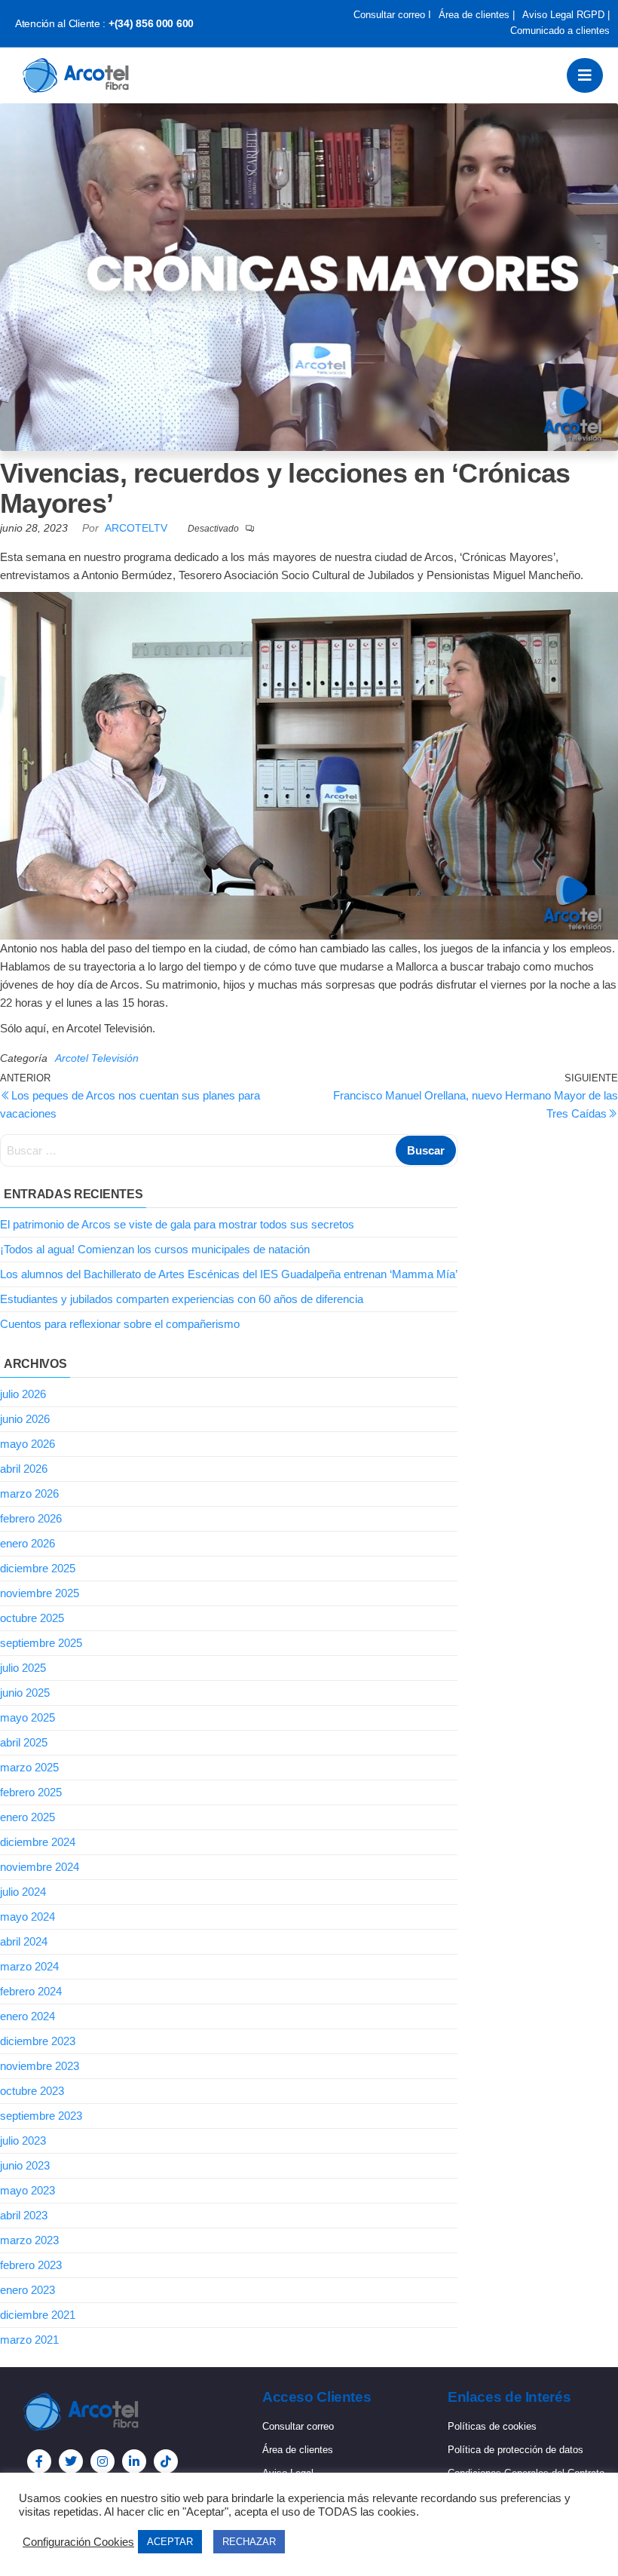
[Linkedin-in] (134, 2461)
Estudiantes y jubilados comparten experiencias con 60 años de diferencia (182, 1299)
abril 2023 (24, 2215)
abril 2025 (24, 1742)
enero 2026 (28, 1543)
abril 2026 (24, 1469)
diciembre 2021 (38, 2315)
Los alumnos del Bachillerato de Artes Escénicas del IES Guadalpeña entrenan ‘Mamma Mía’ (229, 1274)
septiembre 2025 (41, 1643)
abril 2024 (24, 1941)
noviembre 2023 (40, 2066)
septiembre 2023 (41, 2116)
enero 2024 (28, 2016)
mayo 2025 (28, 1717)
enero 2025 (28, 1817)
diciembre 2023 (38, 2041)
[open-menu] (585, 75)
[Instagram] (102, 2461)
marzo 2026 (29, 1493)
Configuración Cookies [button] (78, 2542)
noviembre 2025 (40, 1593)
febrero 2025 (31, 1792)
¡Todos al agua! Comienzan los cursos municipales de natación (155, 1249)
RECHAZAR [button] (249, 2542)
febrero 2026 (31, 1518)
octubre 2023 (32, 2091)
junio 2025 (25, 1693)
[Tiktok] (166, 2461)
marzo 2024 (29, 1966)
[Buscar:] (229, 1151)
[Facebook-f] (39, 2461)
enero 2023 (28, 2290)
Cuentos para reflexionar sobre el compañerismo (120, 1324)
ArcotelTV (138, 528)
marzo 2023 (29, 2240)
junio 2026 (25, 1419)
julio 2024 (23, 1892)
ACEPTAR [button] (170, 2542)
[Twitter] (71, 2461)
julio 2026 (23, 1394)
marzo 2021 (29, 2340)
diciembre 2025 (38, 1568)
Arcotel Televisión (97, 1058)
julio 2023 (23, 2141)
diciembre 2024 (38, 1842)
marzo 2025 (29, 1767)
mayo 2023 (28, 2190)
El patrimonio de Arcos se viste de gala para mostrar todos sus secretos (177, 1224)
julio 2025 (23, 1668)
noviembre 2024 (40, 1867)
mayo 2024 (28, 1917)
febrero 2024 (31, 1991)
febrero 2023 (31, 2265)
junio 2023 (25, 2165)
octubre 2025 (32, 1618)
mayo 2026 (28, 1444)
